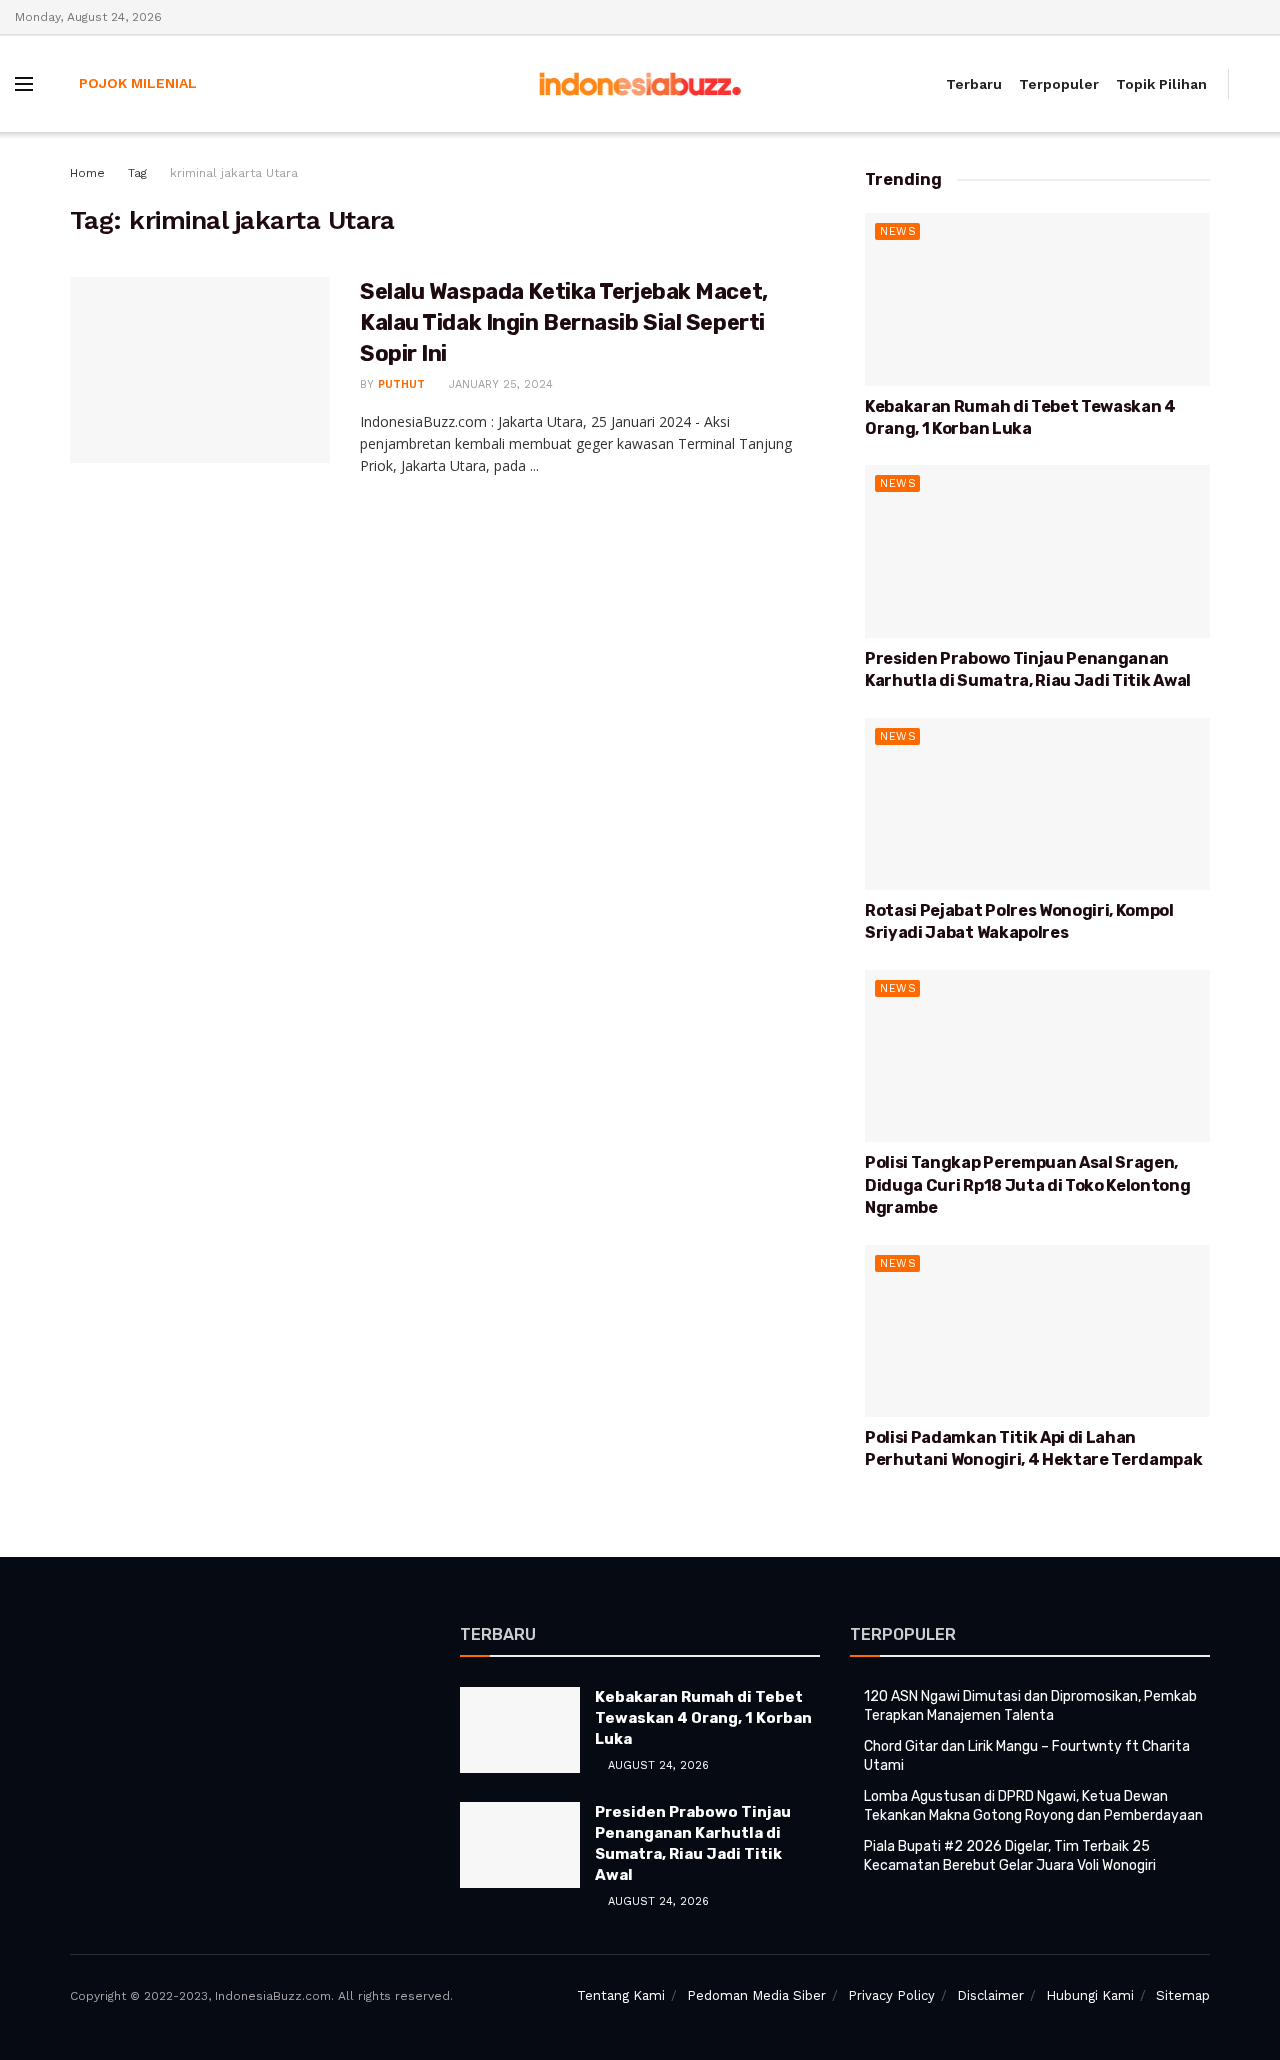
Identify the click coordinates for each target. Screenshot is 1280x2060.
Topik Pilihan (1161, 84)
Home (87, 173)
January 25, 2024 (499, 384)
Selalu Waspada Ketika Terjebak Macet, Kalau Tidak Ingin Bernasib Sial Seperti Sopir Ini (564, 322)
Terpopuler (1059, 84)
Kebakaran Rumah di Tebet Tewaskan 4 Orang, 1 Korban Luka (703, 1718)
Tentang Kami (621, 1995)
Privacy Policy (891, 1995)
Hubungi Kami (1090, 1995)
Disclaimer (990, 1995)
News (898, 231)
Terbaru (974, 84)
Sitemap (1183, 1995)
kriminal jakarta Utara (234, 173)
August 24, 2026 (656, 1765)
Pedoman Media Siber (756, 1995)
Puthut (401, 384)
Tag (137, 173)
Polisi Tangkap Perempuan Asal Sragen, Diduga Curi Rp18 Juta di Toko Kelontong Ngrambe (1028, 1185)
